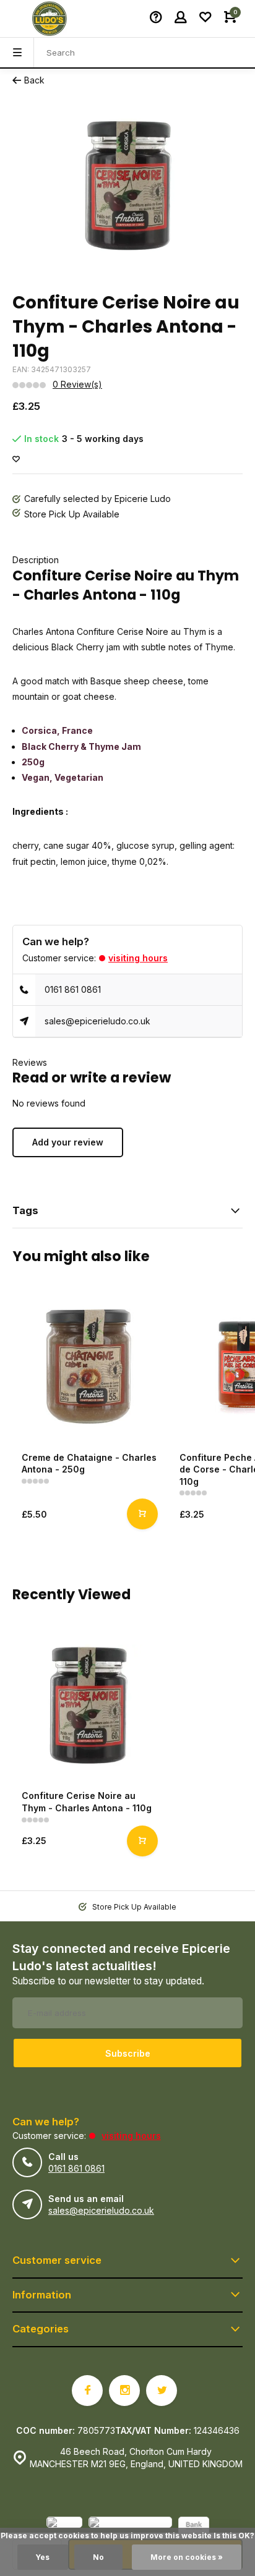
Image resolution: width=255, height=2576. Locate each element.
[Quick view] (142, 1514)
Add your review (68, 1142)
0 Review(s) (77, 384)
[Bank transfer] (194, 2527)
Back (34, 80)
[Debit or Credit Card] (130, 2527)
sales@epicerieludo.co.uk (97, 1021)
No (98, 2557)
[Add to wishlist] (16, 460)
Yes (43, 2557)
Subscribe (128, 2053)
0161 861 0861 (73, 989)
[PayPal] (64, 2527)
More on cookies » (187, 2557)
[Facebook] (87, 2391)
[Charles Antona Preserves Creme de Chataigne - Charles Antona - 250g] (88, 1367)
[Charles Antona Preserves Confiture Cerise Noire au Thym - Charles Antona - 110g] (88, 1705)
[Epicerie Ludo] (50, 19)
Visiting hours (138, 958)
